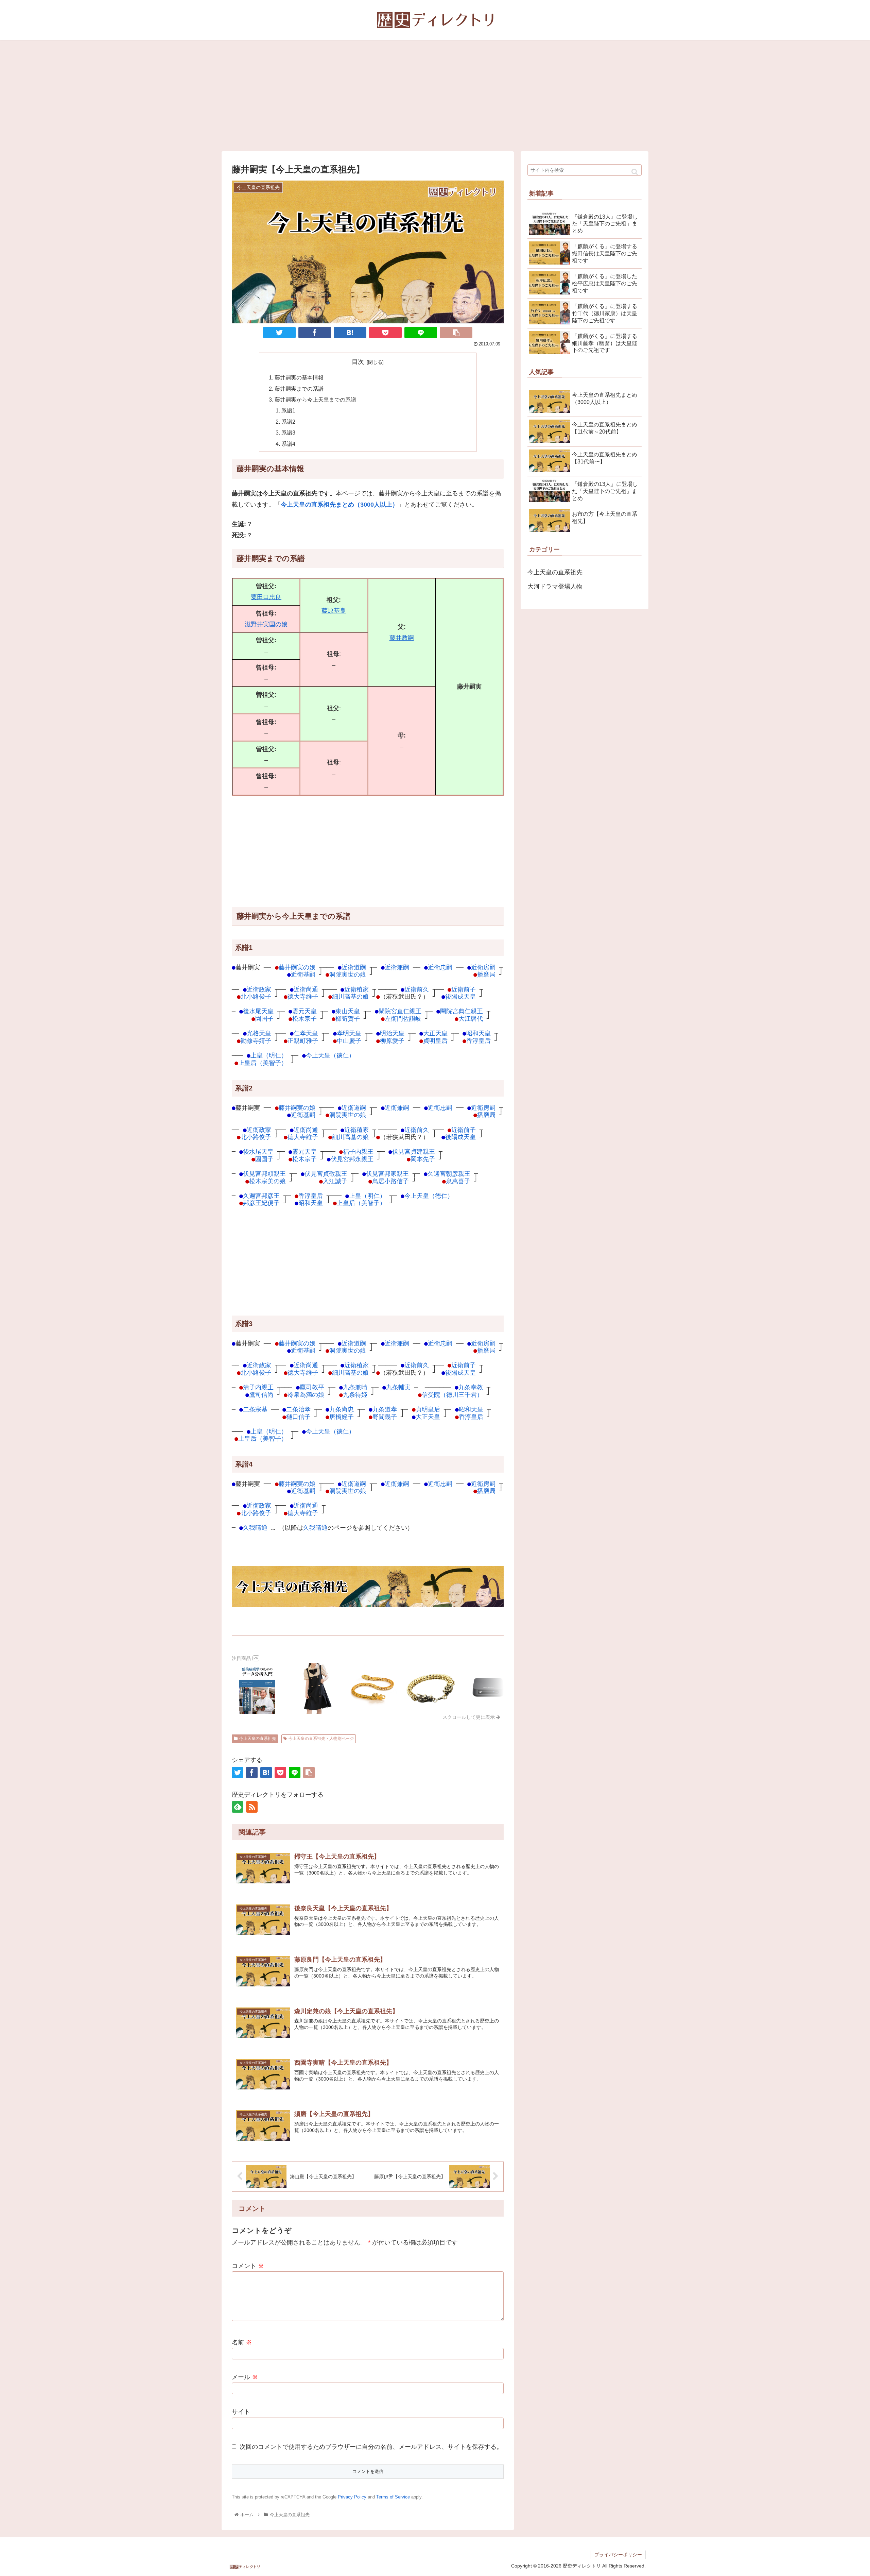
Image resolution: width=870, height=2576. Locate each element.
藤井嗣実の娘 (297, 967)
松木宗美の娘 (267, 1181)
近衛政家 (259, 989)
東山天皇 (348, 1011)
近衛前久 (417, 989)
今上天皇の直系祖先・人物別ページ (321, 1739)
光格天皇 (259, 1033)
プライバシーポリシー (618, 2555)
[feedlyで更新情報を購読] (238, 1807)
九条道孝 (385, 1409)
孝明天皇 (349, 1033)
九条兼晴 (355, 1387)
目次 (358, 362)
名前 (242, 2342)
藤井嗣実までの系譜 (299, 389)
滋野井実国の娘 (266, 624)
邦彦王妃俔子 (261, 1203)
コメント (248, 2266)
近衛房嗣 (483, 967)
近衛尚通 (306, 989)
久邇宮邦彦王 (261, 1196)
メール (245, 2377)
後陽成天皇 (460, 996)
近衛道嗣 (354, 967)
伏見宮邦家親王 (387, 1174)
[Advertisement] (435, 96)
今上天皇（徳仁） (330, 1055)
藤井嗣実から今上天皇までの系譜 (315, 400)
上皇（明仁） (269, 1055)
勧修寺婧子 (256, 1041)
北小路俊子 (256, 996)
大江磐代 (471, 1019)
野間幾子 (385, 1417)
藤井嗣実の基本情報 (299, 377)
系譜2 (288, 422)
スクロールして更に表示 (469, 1717)
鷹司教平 (312, 1387)
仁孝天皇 (306, 1033)
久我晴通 (255, 1528)
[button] (635, 172)
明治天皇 (392, 1033)
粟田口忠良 (266, 597)
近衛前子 (464, 989)
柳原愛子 (392, 1041)
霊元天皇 (304, 1011)
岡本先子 (423, 1159)
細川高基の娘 (350, 996)
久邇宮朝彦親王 (449, 1174)
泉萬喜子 (458, 1181)
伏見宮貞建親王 (414, 1151)
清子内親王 (258, 1387)
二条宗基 (255, 1409)
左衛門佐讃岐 (403, 1019)
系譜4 (288, 444)
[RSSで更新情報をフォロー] (252, 1807)
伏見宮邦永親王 (352, 1159)
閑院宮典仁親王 (462, 1011)
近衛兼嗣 (397, 967)
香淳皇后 (478, 1041)
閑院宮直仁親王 (400, 1011)
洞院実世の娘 (348, 974)
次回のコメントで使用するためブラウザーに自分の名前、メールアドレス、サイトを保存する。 (371, 2447)
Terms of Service (393, 2497)
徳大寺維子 (303, 996)
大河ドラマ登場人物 (555, 587)
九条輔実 (398, 1387)
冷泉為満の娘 (306, 1395)
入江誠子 (335, 1181)
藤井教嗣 (402, 638)
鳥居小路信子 (390, 1181)
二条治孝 (298, 1409)
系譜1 (288, 410)
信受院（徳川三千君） (452, 1395)
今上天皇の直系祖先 (258, 1739)
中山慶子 (349, 1041)
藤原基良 (334, 611)
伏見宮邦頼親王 (264, 1174)
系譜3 (288, 433)
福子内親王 (358, 1151)
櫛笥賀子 (348, 1019)
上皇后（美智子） (263, 1063)
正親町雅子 (303, 1041)
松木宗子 (304, 1019)
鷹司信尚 (261, 1395)
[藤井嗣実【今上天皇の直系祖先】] (350, 333)
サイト (241, 2412)
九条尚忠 (342, 1409)
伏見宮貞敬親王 (326, 1174)
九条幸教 (471, 1387)
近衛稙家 (356, 989)
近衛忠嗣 (440, 967)
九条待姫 (355, 1395)
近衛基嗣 (303, 974)
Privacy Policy (352, 2497)
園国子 (264, 1019)
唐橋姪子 (342, 1417)
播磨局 (486, 974)
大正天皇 (435, 1033)
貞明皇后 (435, 1041)
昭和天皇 (478, 1033)
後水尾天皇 (258, 1011)
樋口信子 (298, 1417)
